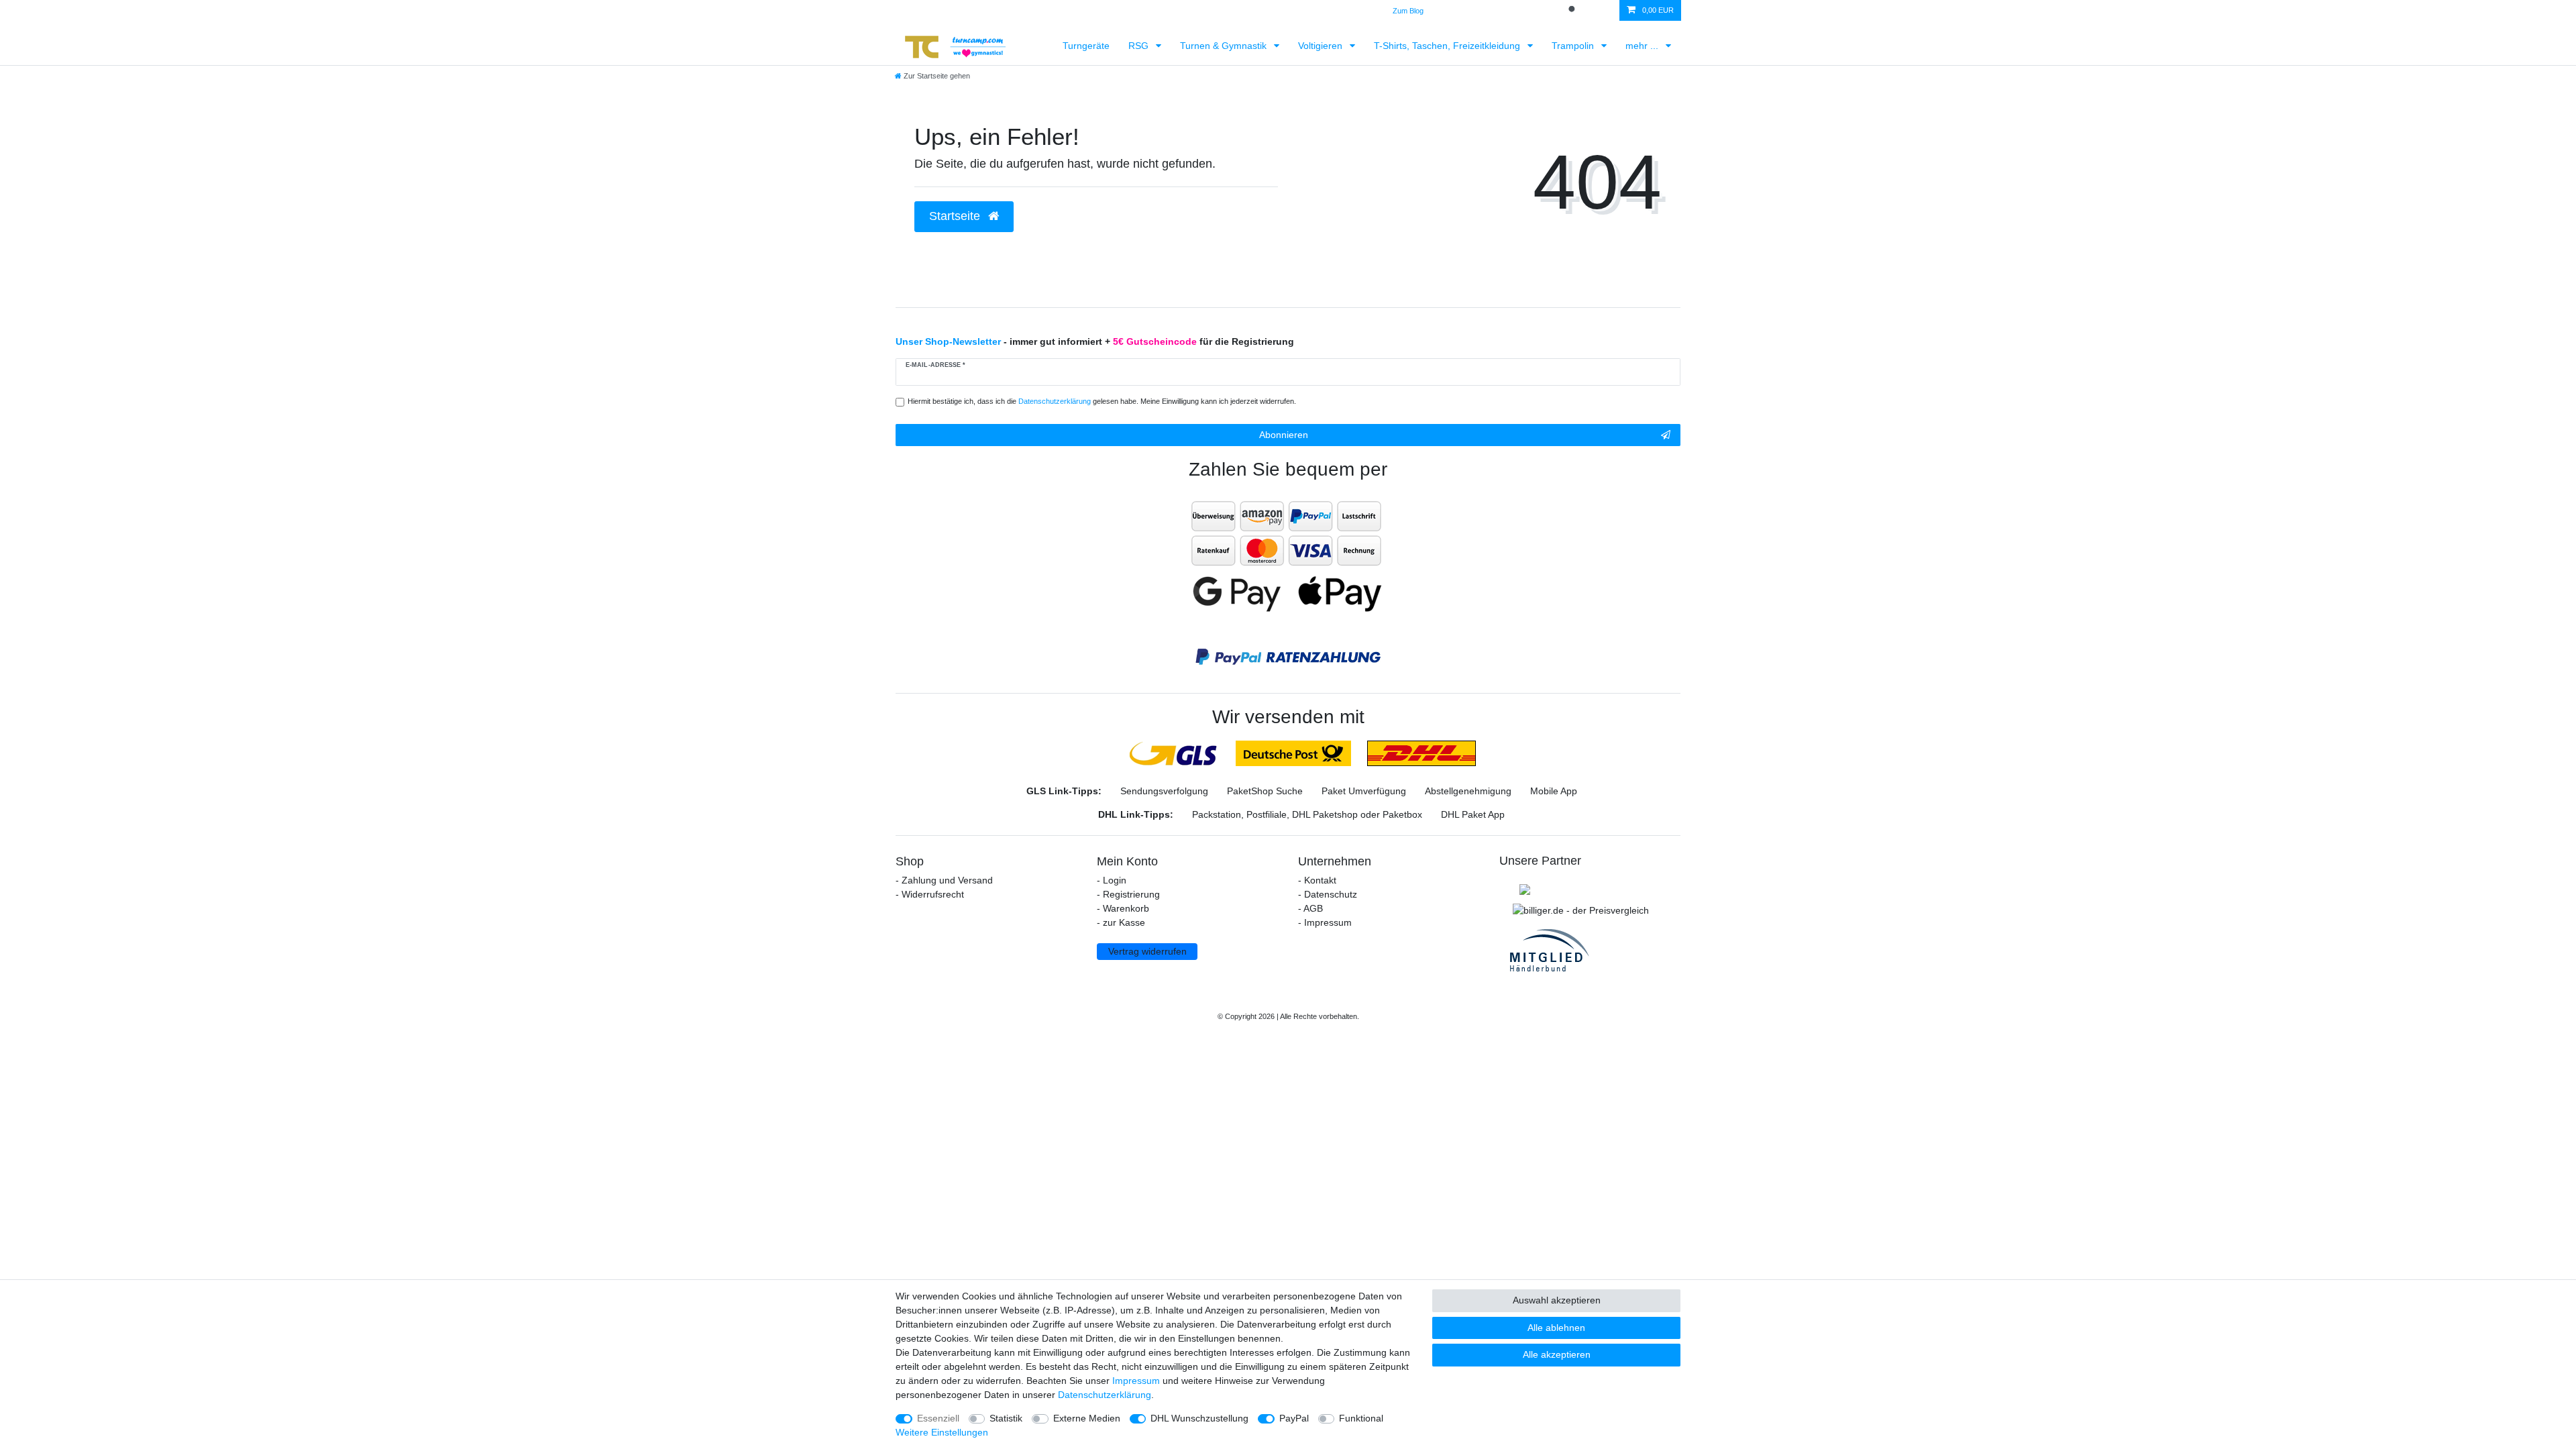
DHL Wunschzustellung (1199, 1418)
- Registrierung (1128, 894)
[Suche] (1573, 10)
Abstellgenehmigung (1468, 791)
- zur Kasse (1121, 922)
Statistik (1006, 1418)
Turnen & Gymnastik (1225, 46)
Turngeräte (1086, 46)
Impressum (1136, 1381)
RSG (1140, 46)
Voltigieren (1322, 46)
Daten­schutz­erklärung (1105, 1395)
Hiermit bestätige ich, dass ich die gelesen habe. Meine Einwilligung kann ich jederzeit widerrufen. (1102, 401)
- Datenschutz (1328, 894)
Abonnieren (1284, 435)
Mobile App (1554, 791)
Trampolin (1574, 46)
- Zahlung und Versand (944, 880)
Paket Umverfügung (1364, 791)
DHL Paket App (1473, 814)
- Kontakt (1317, 880)
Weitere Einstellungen (942, 1432)
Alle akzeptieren (1557, 1354)
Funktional (1361, 1418)
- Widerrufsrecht (930, 894)
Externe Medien (1087, 1418)
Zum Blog (1408, 11)
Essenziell (938, 1418)
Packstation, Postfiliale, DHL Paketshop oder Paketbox (1307, 814)
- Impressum (1325, 922)
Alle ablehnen (1556, 1328)
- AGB (1310, 908)
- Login (1112, 880)
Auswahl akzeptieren (1557, 1300)
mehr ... (1643, 46)
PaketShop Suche (1265, 791)
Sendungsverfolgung (1164, 791)
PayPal (1294, 1418)
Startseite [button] (956, 216)
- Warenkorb (1123, 908)
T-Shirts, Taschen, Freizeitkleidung (1448, 46)
